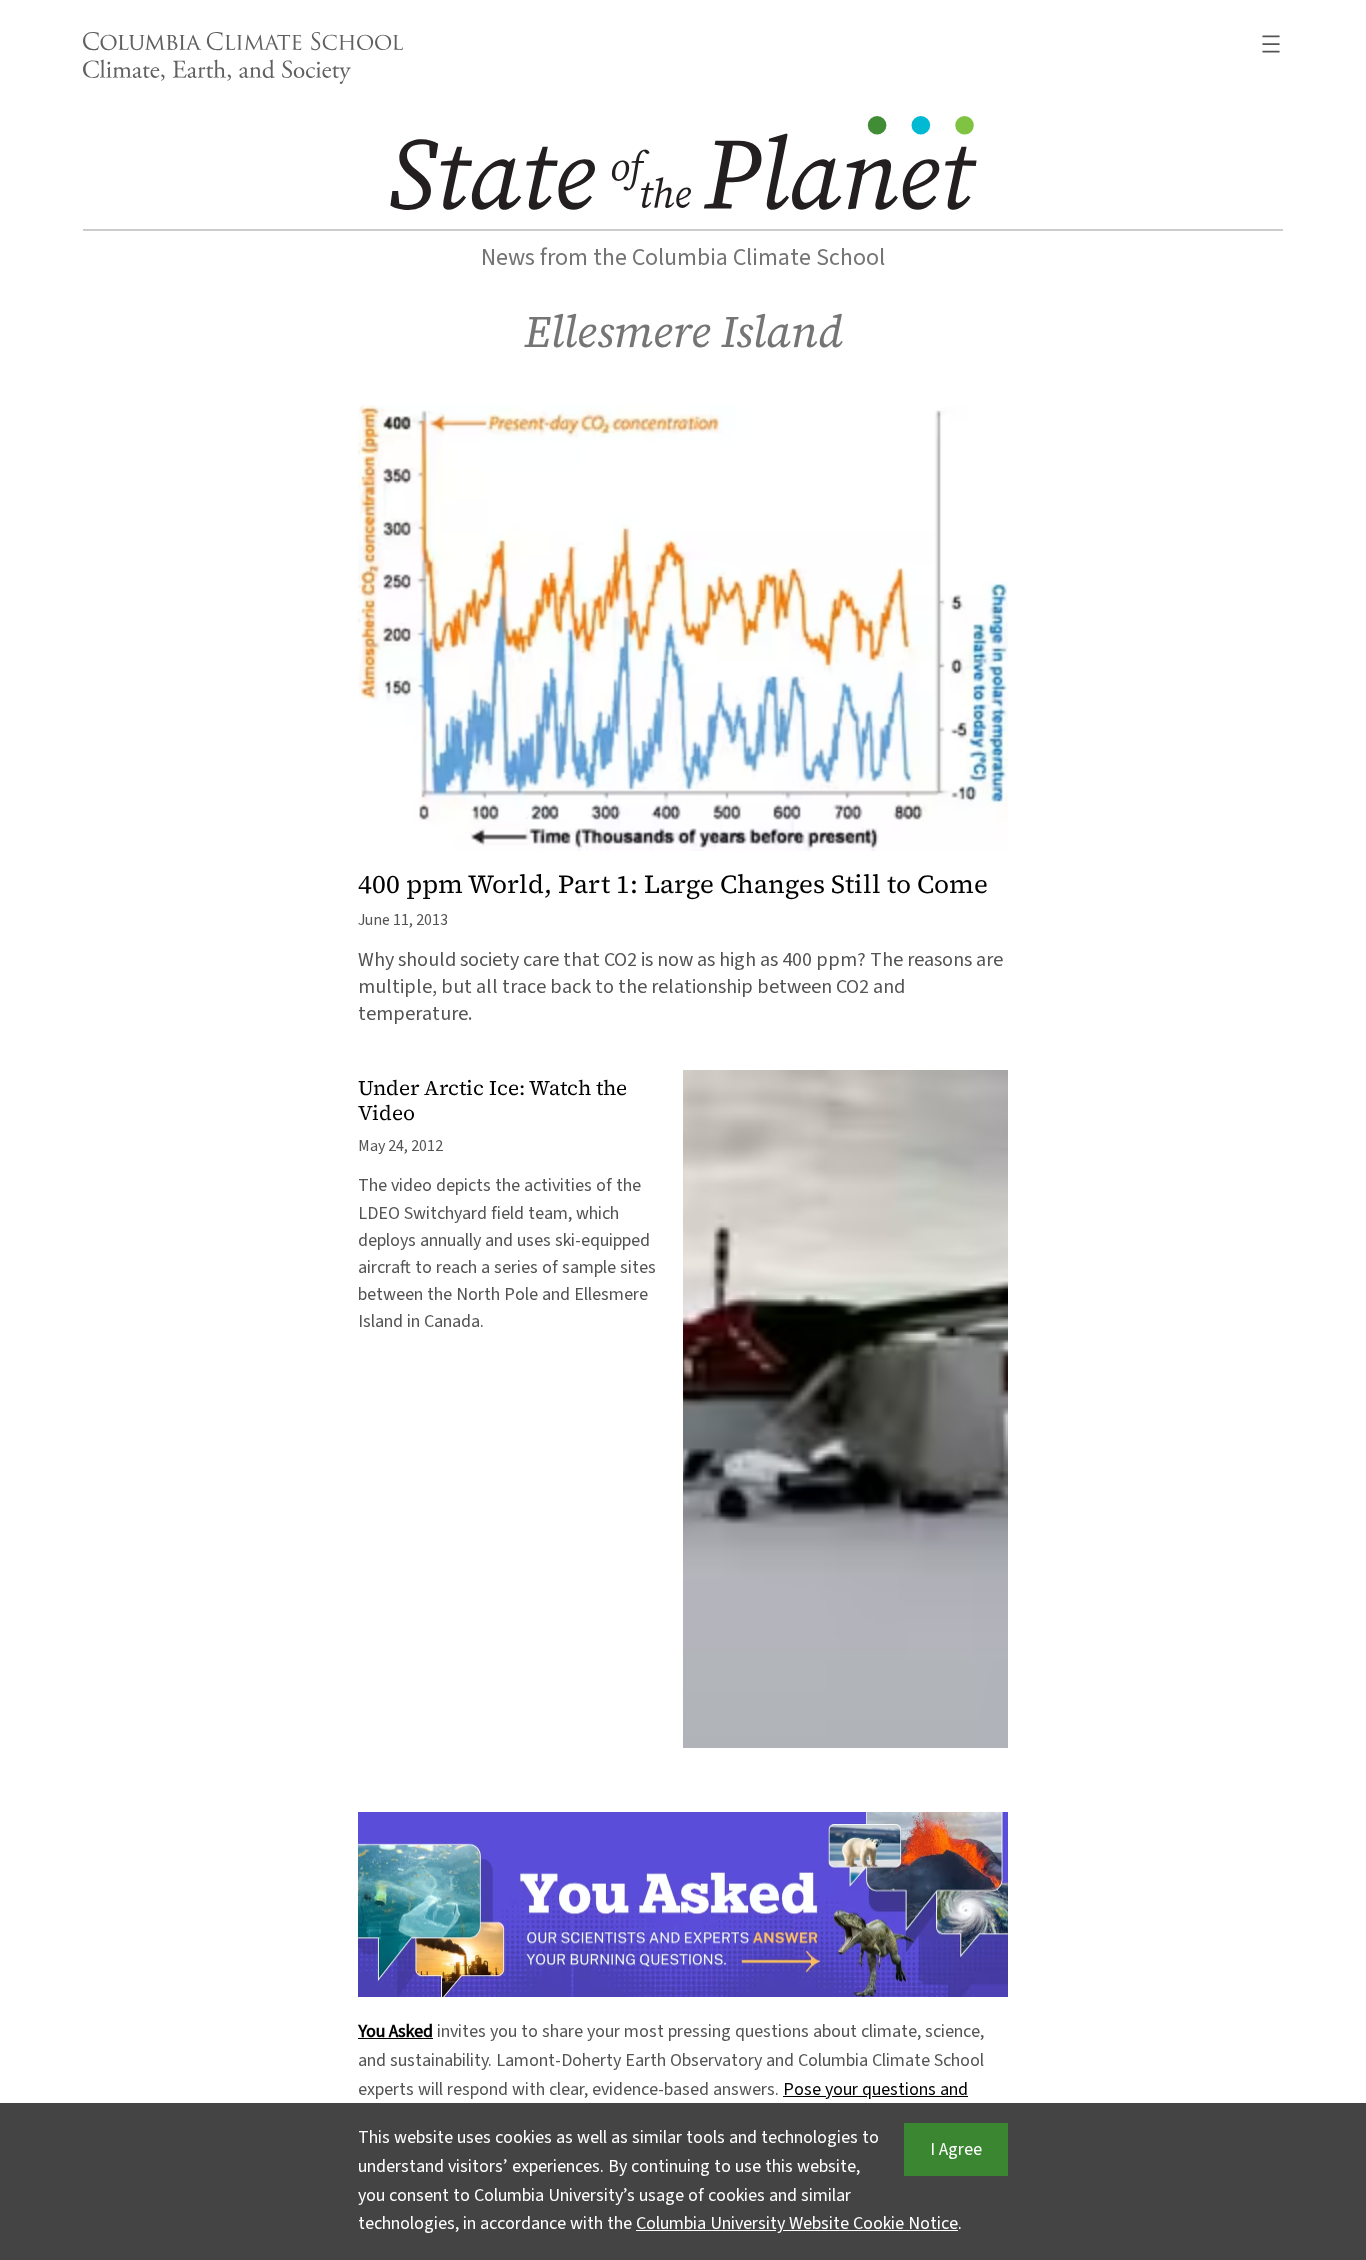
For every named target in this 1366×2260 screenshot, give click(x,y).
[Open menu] (1271, 44)
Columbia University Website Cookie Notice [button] (797, 2223)
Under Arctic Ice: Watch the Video (492, 1101)
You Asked (395, 2031)
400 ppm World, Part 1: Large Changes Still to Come (673, 884)
